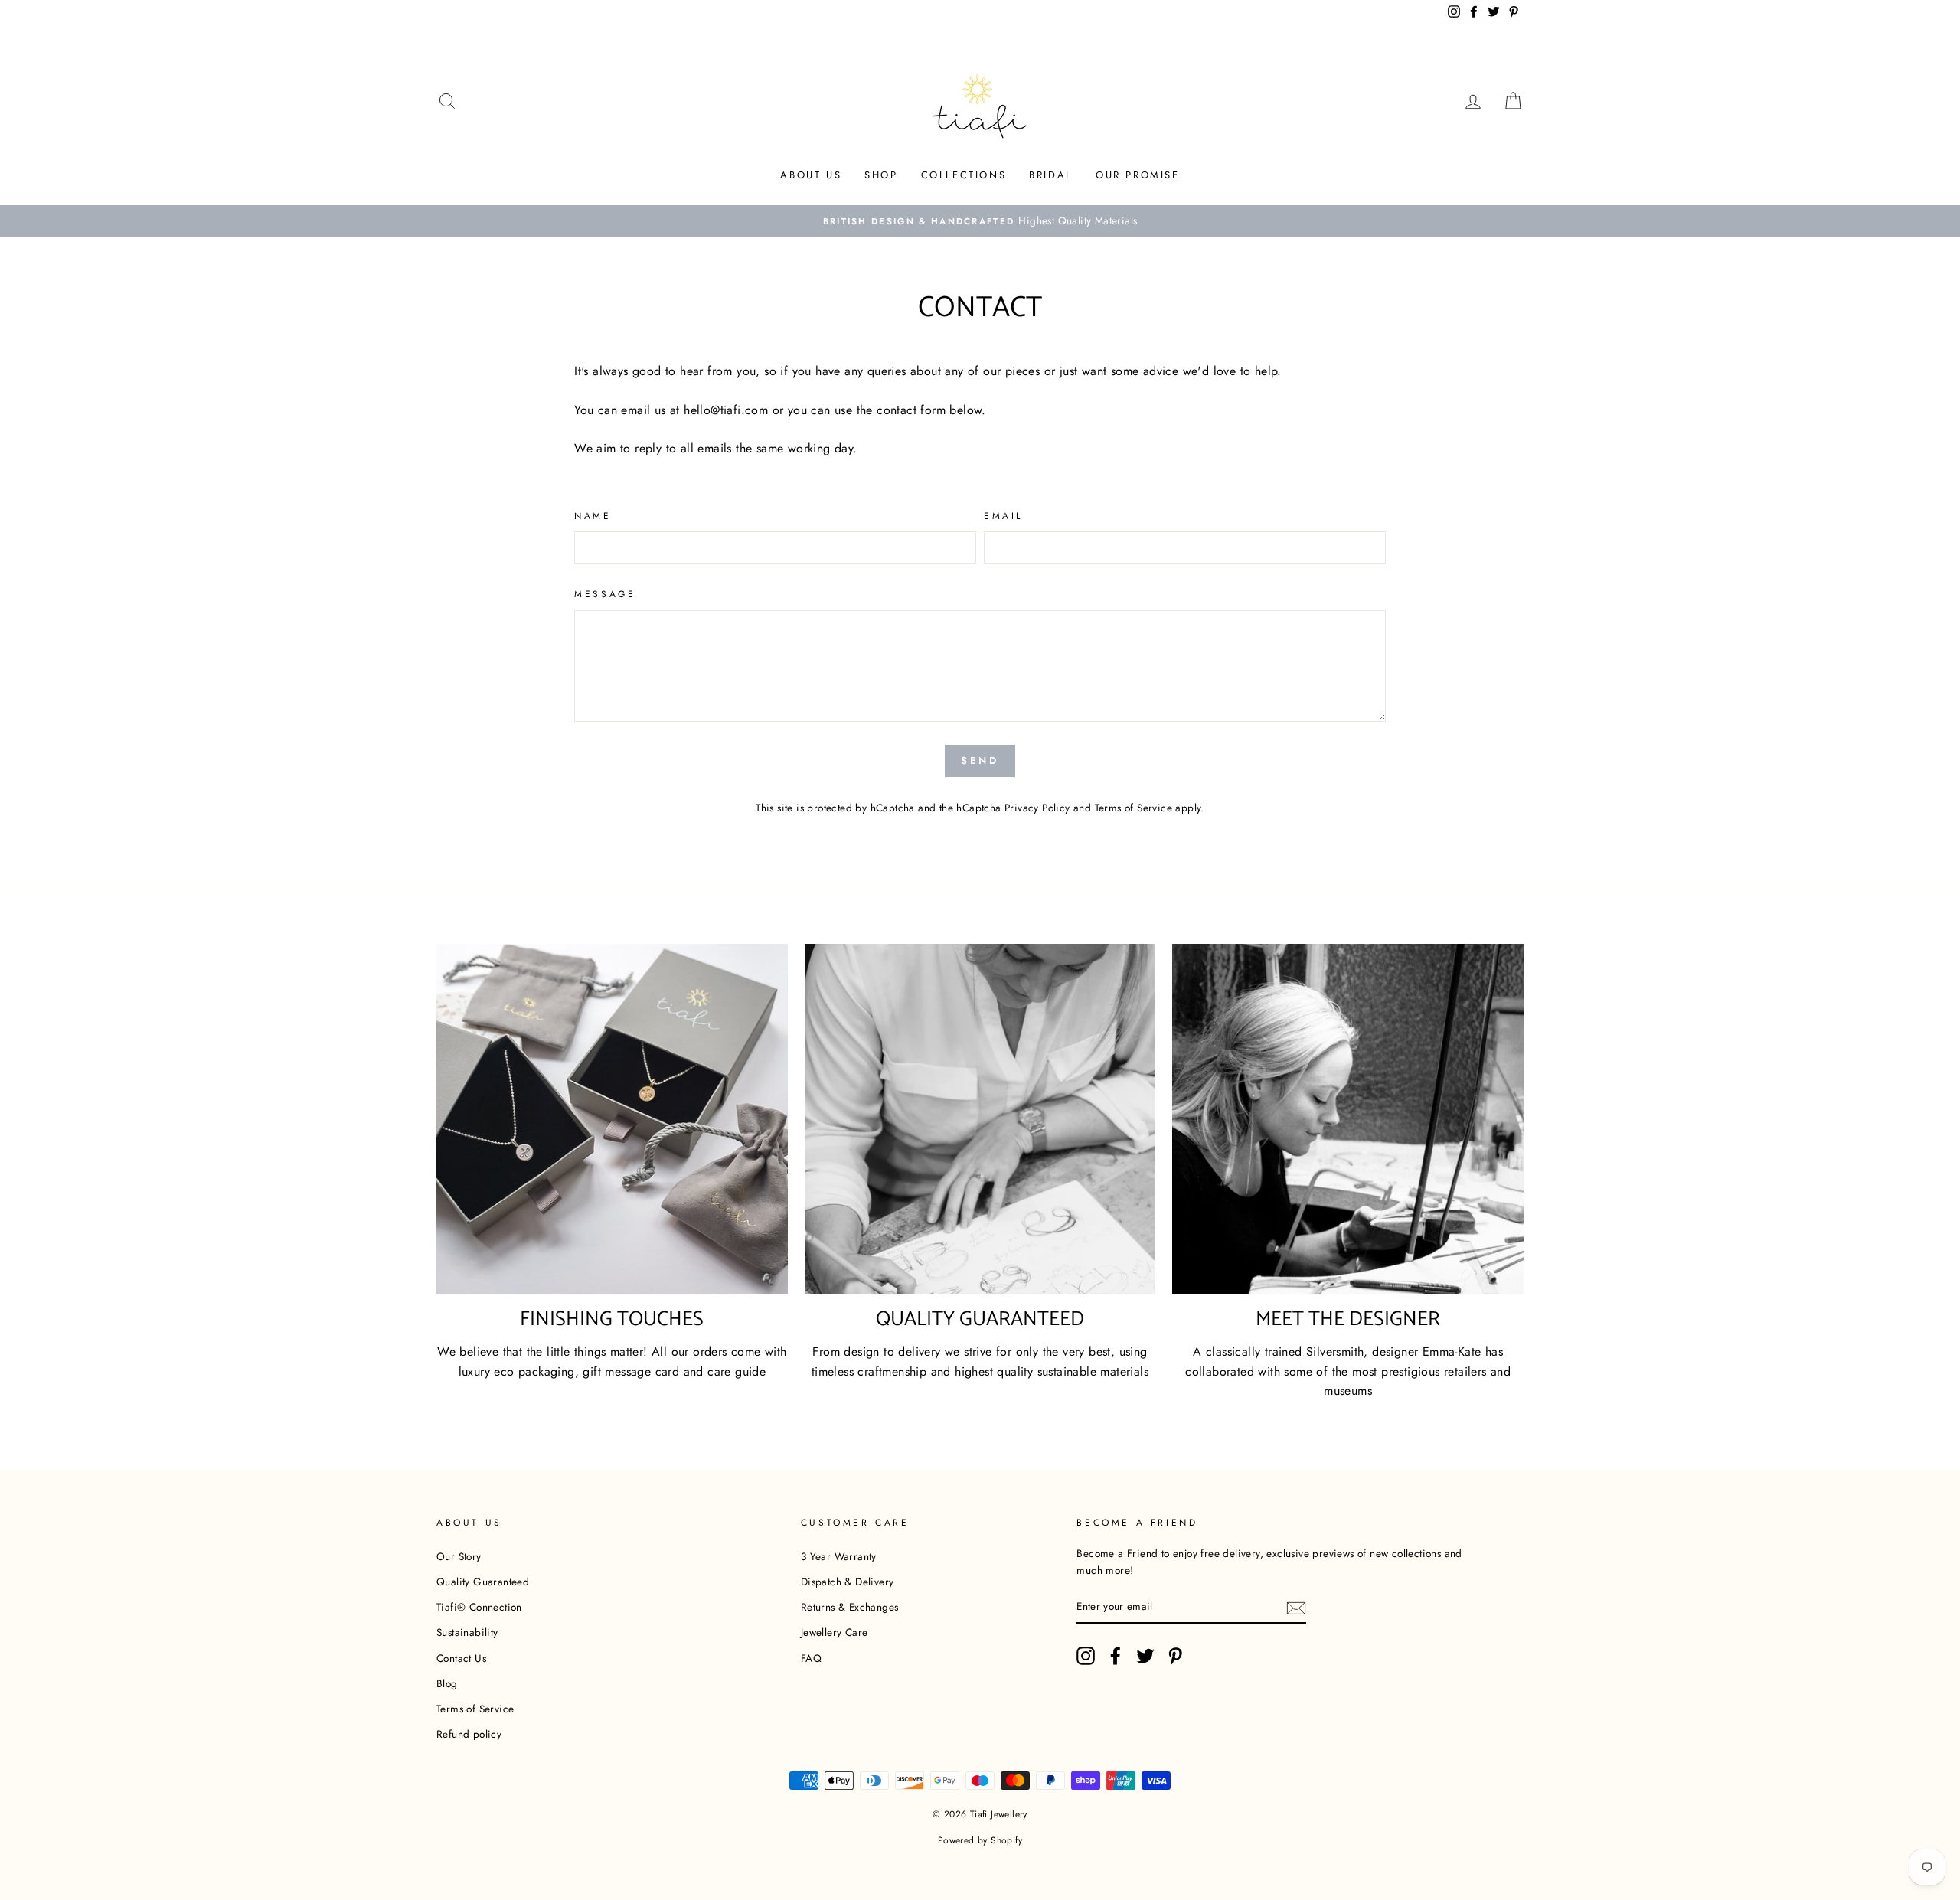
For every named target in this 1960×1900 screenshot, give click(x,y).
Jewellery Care (835, 1632)
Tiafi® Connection (479, 1607)
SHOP (881, 175)
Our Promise (1138, 175)
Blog (447, 1683)
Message (605, 594)
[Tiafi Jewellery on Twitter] (1145, 1656)
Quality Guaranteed (483, 1582)
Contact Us (461, 1658)
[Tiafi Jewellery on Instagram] (1086, 1656)
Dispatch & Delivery (848, 1582)
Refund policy (469, 1734)
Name (593, 516)
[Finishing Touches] (612, 1120)
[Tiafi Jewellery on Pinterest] (1175, 1656)
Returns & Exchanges (850, 1607)
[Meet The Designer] (1348, 1120)
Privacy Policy (1037, 808)
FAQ (811, 1658)
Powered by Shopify (980, 1840)
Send (980, 761)
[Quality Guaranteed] (980, 1120)
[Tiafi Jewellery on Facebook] (1116, 1656)
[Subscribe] (1296, 1607)
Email (1003, 516)
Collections (964, 175)
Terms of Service (1134, 808)
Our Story (459, 1556)
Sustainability (467, 1632)
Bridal (1051, 175)
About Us (811, 175)
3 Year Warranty (839, 1556)
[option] (980, 221)
